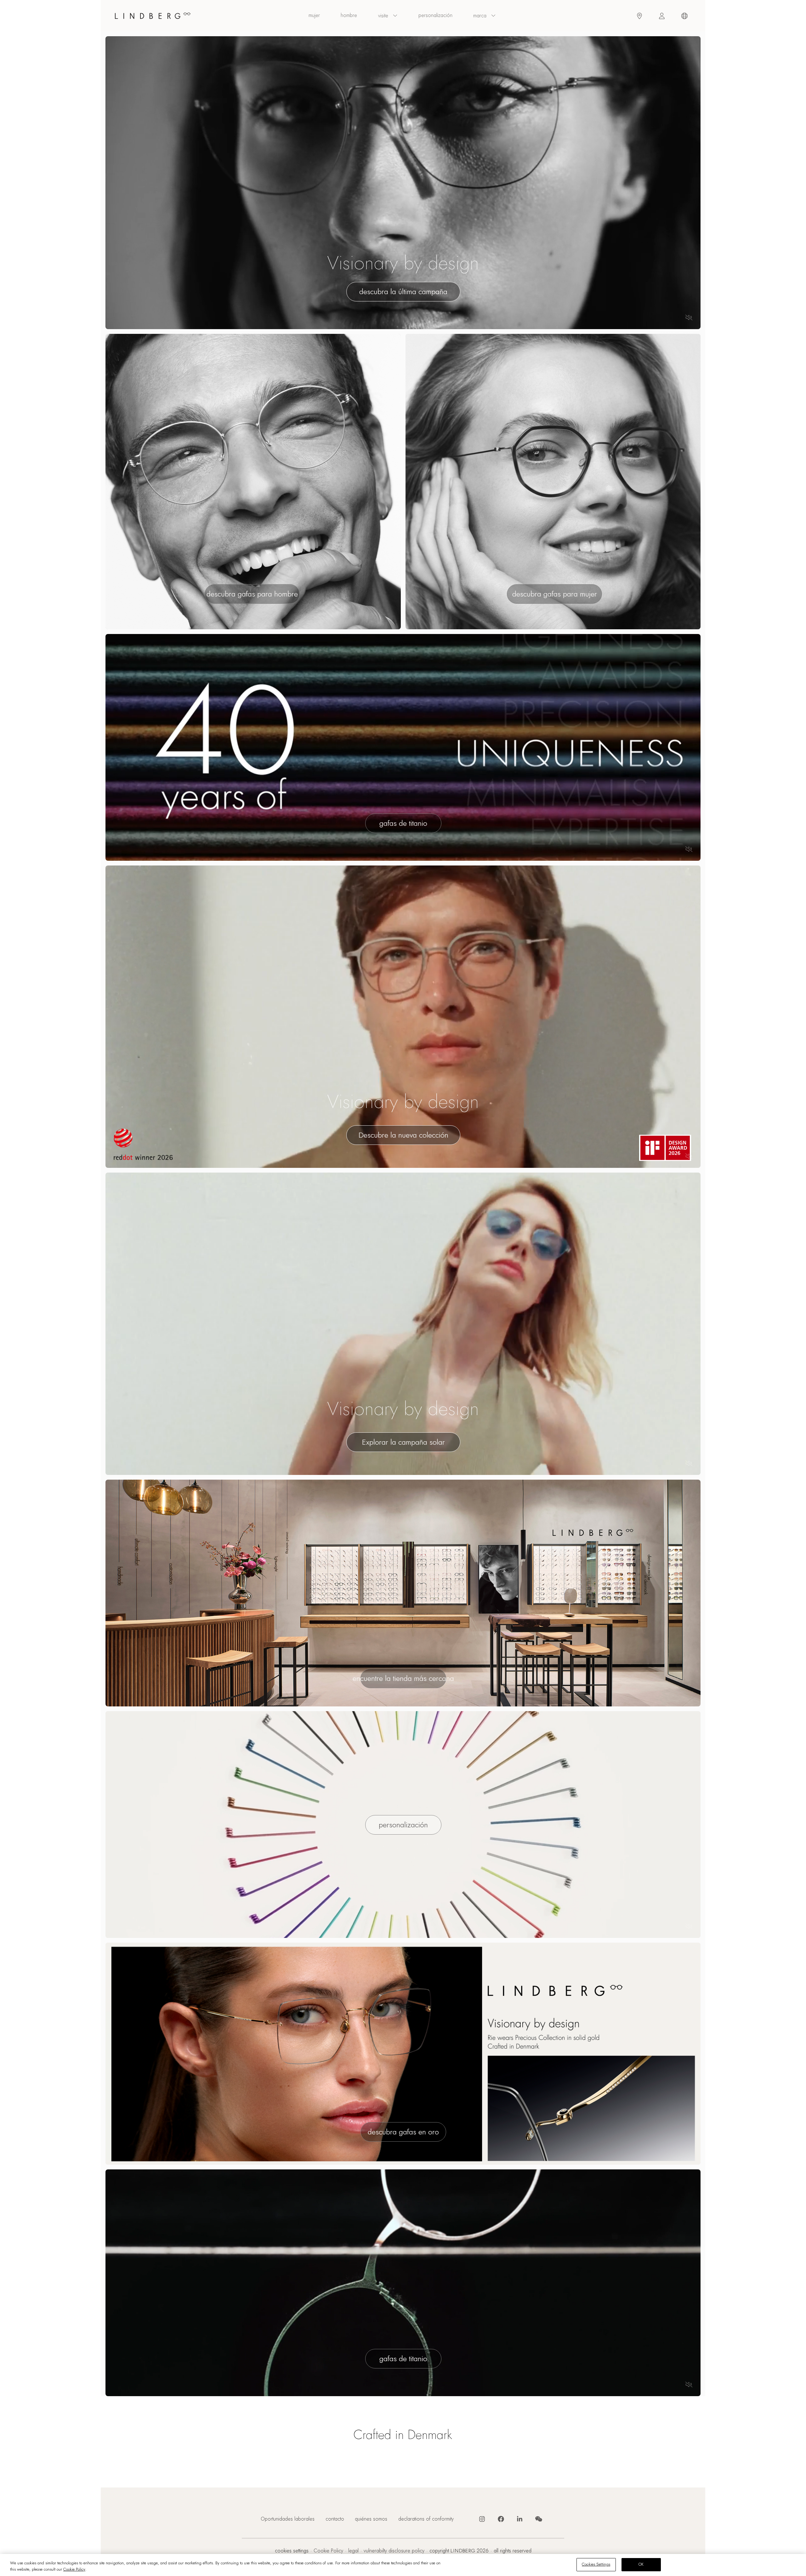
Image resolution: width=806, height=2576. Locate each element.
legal (353, 2551)
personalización (435, 15)
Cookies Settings (292, 2551)
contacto (335, 2519)
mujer (314, 15)
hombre (349, 15)
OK (641, 2564)
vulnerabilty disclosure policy (394, 2551)
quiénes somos (371, 2519)
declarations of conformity (426, 2519)
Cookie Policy (328, 2551)
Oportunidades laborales (288, 2519)
